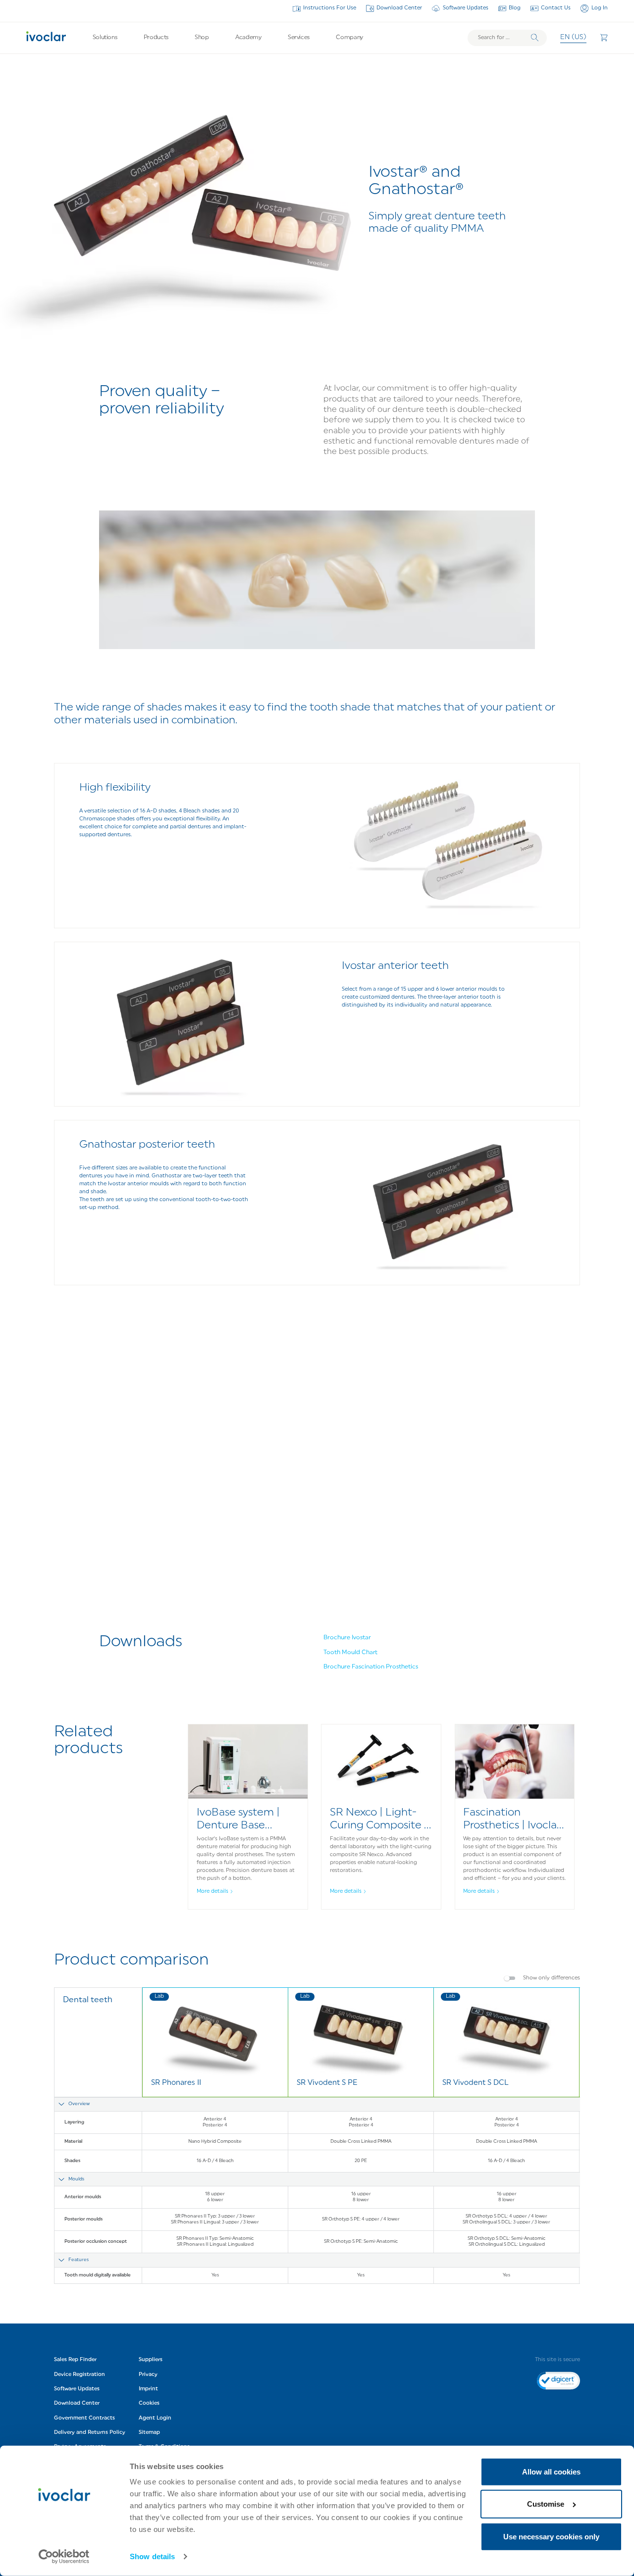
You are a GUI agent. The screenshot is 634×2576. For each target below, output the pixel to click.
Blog (515, 8)
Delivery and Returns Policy (90, 2433)
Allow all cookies (551, 2472)
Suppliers (151, 2360)
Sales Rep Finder (75, 2360)
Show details (152, 2556)
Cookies (149, 2403)
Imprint (148, 2389)
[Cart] (604, 38)
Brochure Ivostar (347, 1638)
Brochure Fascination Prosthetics (371, 1667)
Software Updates (465, 8)
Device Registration (79, 2375)
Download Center (399, 8)
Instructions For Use (330, 8)
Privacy (148, 2375)
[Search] (535, 38)
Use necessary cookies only (551, 2537)
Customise (546, 2504)
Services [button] (299, 38)
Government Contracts (84, 2418)
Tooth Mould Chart (350, 1653)
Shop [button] (202, 38)
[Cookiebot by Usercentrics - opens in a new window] (64, 2557)
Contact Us (556, 8)
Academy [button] (248, 38)
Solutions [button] (105, 38)
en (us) (573, 37)
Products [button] (156, 38)
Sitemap (149, 2433)
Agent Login (155, 2418)
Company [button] (349, 38)
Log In (599, 8)
